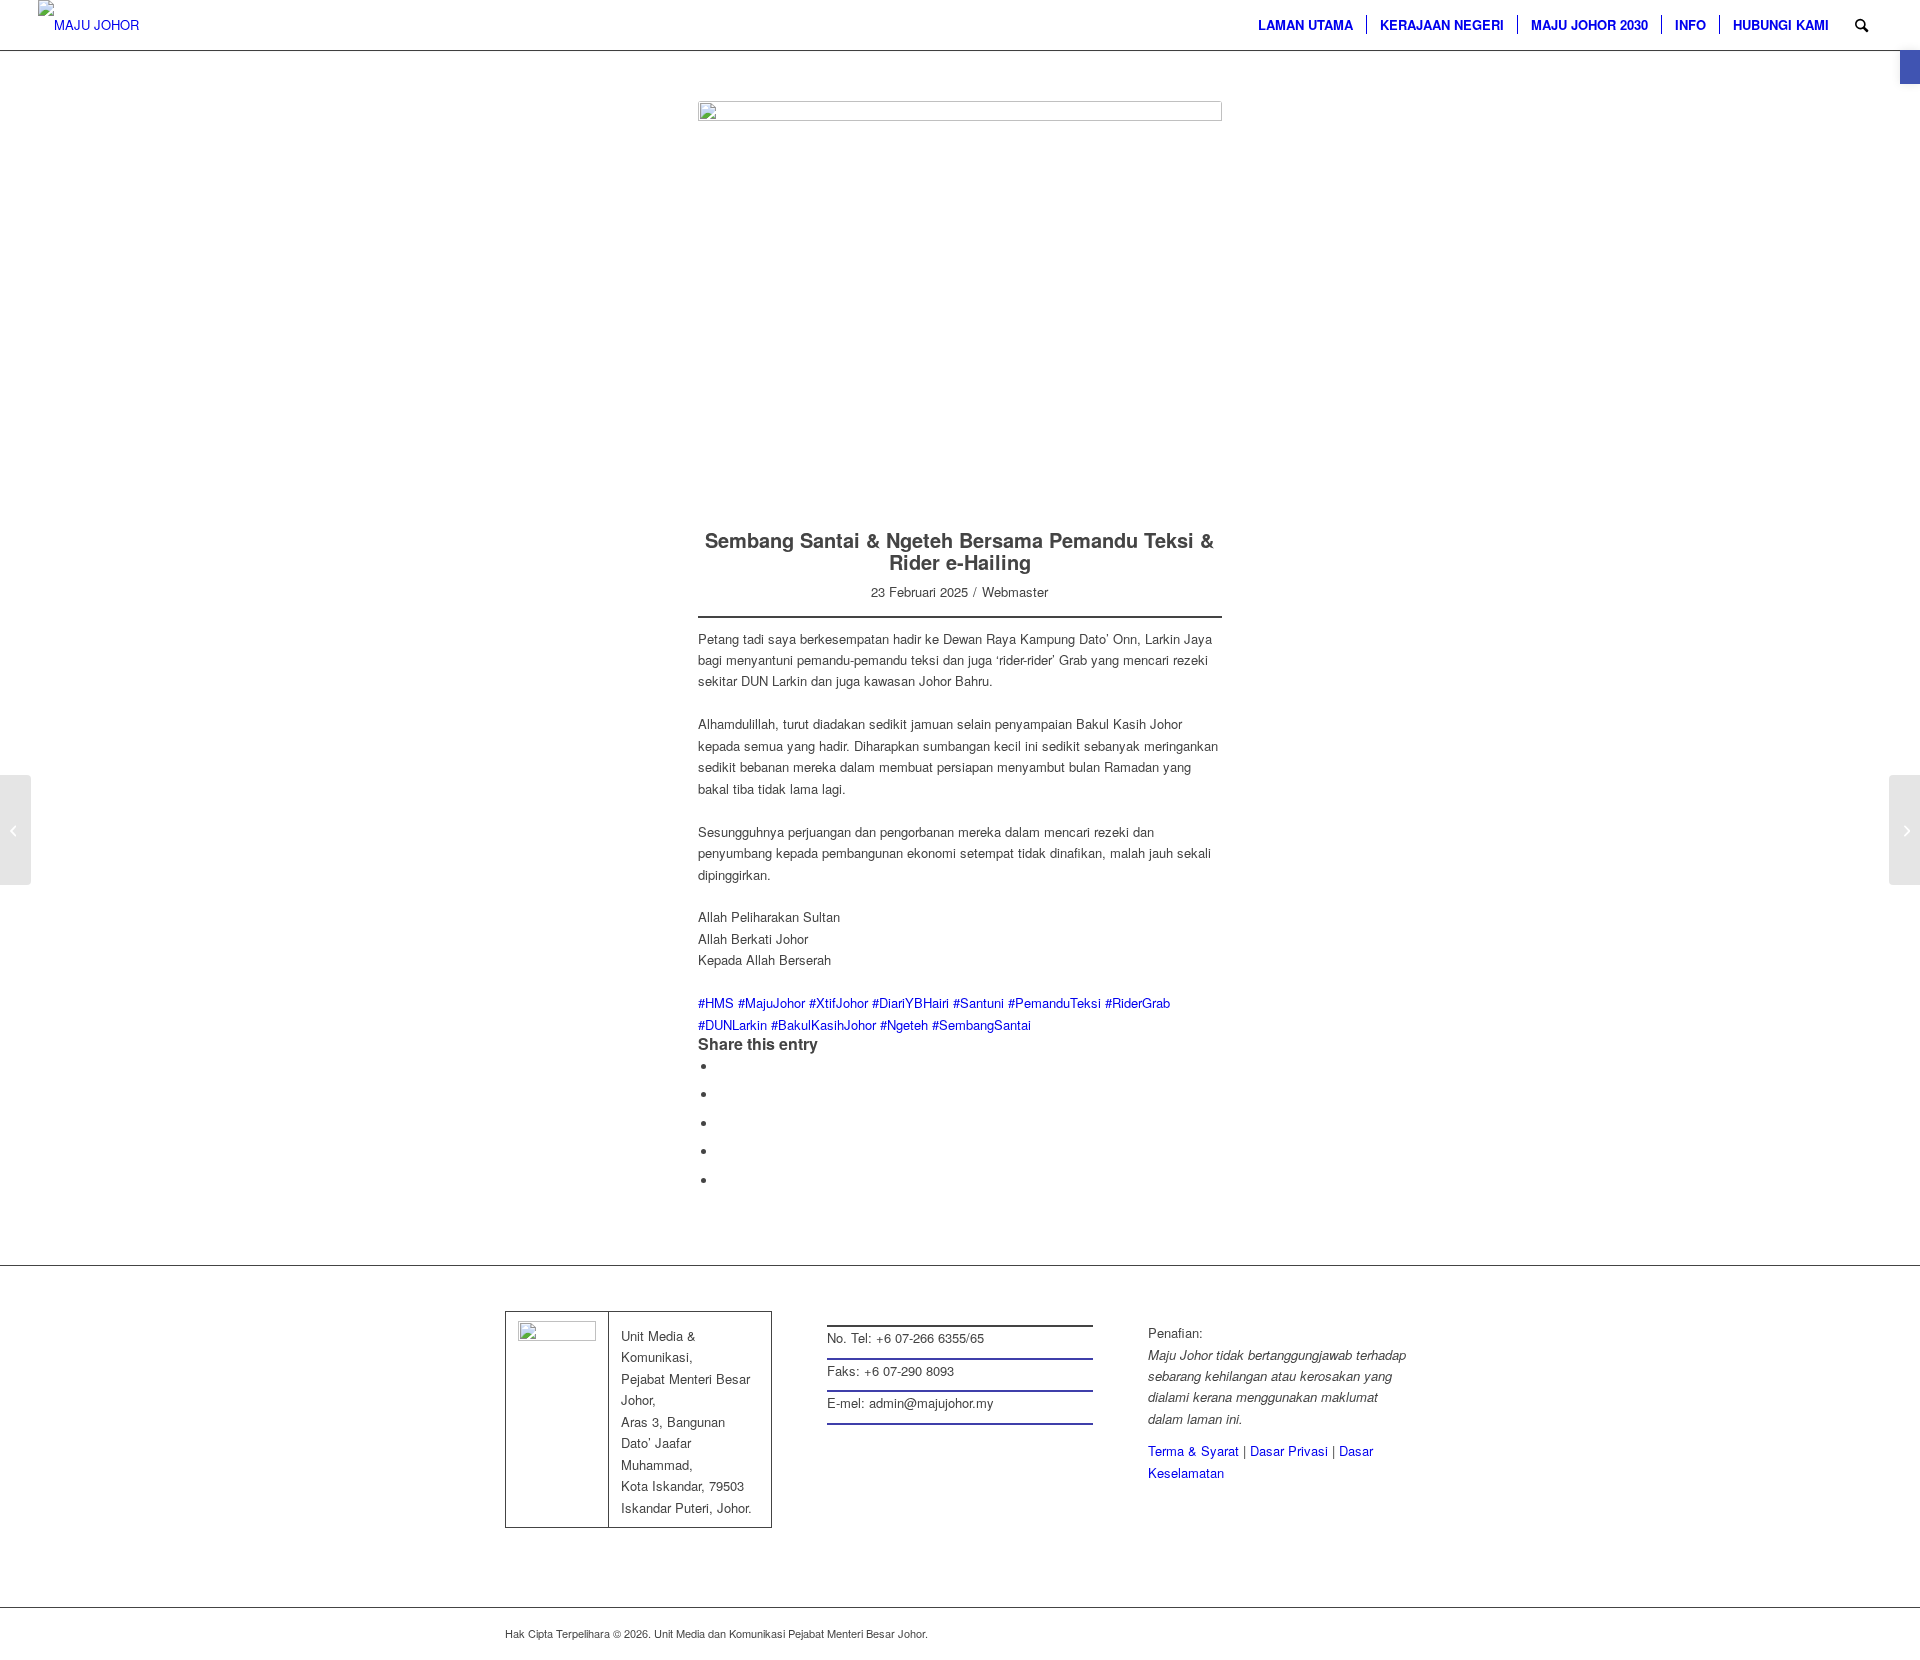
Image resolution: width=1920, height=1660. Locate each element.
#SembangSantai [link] (981, 1024)
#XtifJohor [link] (838, 1002)
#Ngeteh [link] (904, 1024)
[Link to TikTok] (723, 1180)
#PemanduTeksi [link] (1054, 1002)
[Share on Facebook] (723, 1066)
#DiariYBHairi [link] (910, 1002)
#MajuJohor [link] (771, 1002)
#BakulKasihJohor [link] (823, 1024)
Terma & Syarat (1193, 1450)
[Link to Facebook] (1280, 1633)
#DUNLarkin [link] (732, 1024)
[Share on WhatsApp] (723, 1094)
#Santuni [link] (978, 1002)
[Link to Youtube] (1400, 1633)
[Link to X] (1310, 1633)
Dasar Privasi (1289, 1450)
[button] (1910, 67)
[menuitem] (1305, 25)
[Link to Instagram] (723, 1151)
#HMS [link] (716, 1002)
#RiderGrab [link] (1137, 1002)
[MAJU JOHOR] (88, 25)
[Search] (1861, 25)
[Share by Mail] (723, 1123)
